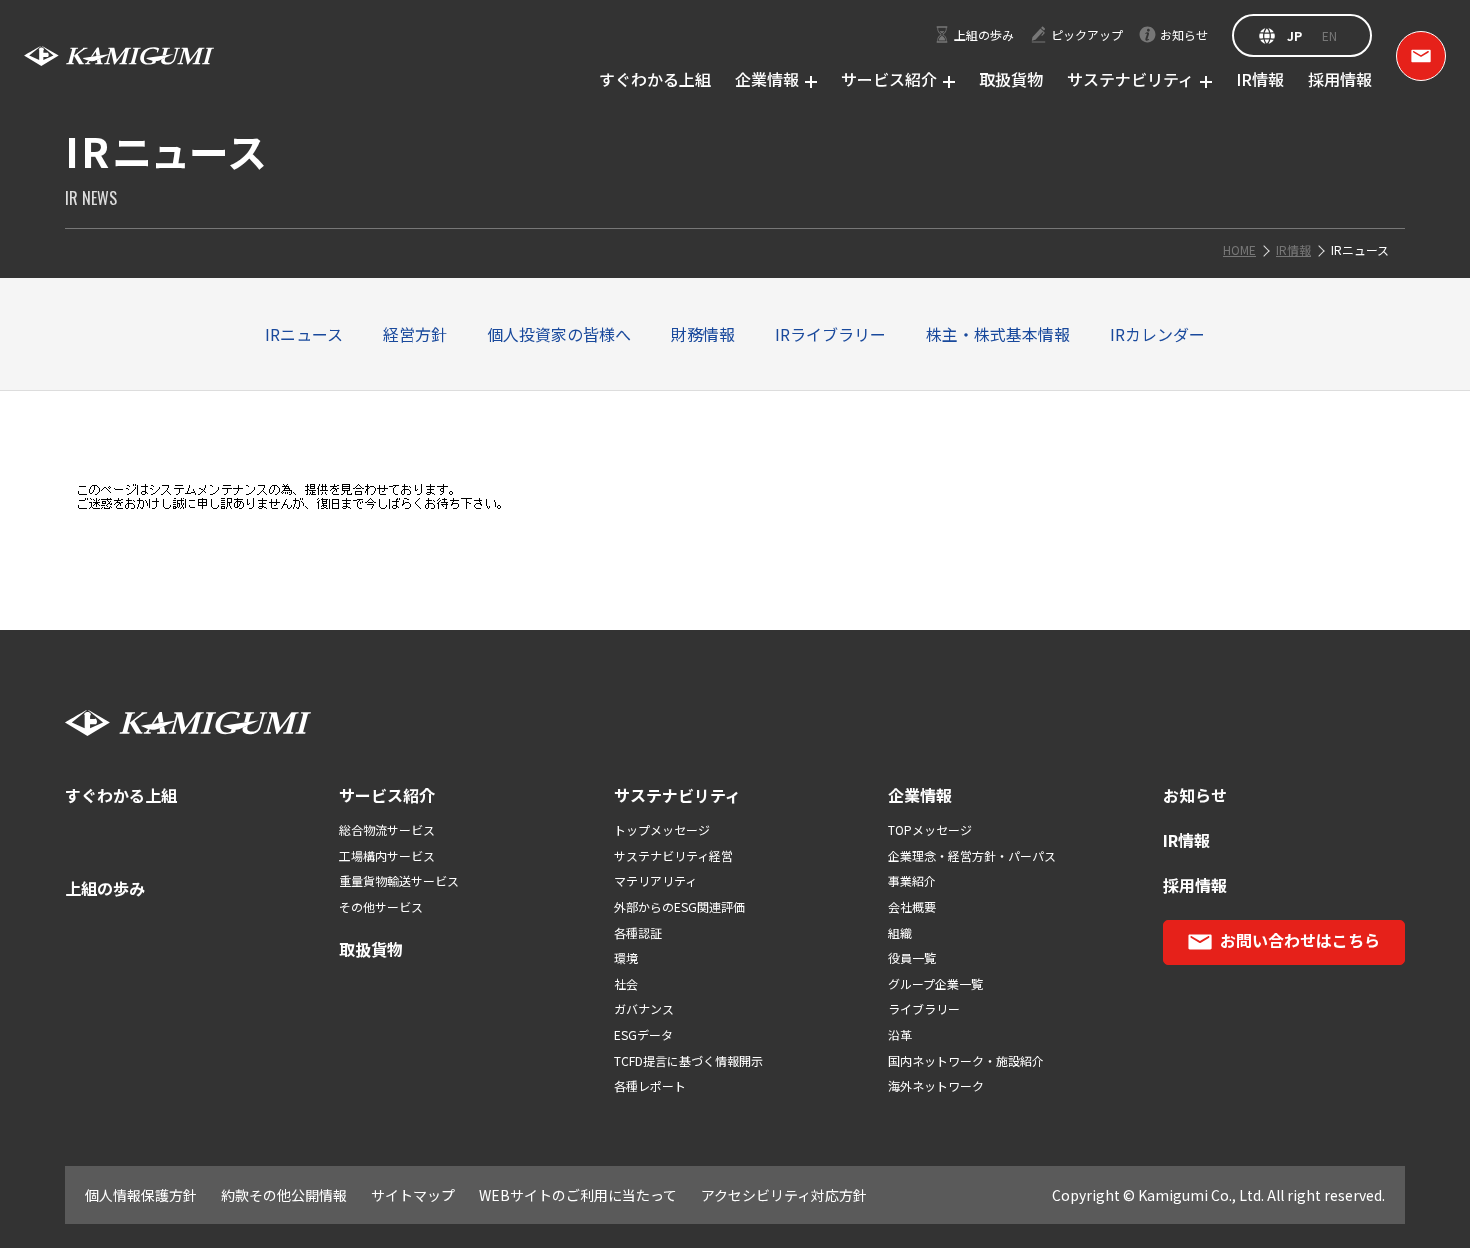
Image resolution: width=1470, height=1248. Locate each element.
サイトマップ (413, 1195)
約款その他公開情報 (284, 1195)
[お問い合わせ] (1421, 56)
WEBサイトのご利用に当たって (578, 1195)
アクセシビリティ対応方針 (784, 1195)
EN (1329, 35)
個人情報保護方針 (141, 1195)
